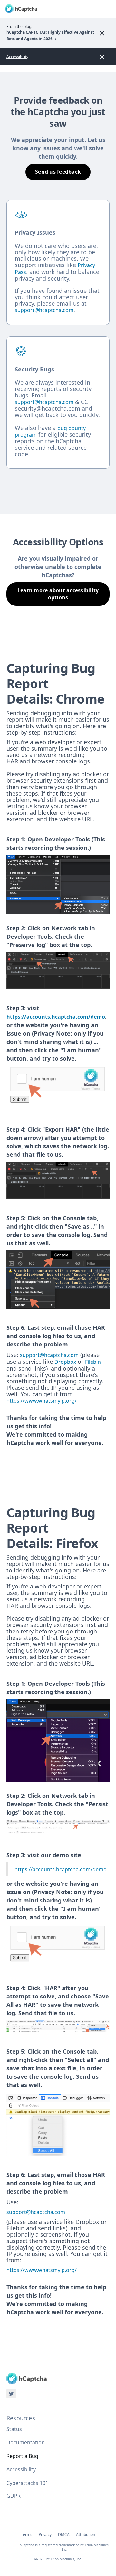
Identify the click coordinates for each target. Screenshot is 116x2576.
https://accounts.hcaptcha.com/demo (56, 1017)
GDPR (14, 2496)
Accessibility (17, 57)
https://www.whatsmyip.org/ (42, 1401)
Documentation (26, 2442)
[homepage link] (27, 2378)
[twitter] (11, 2394)
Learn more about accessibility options (58, 594)
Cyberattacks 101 (27, 2483)
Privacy (45, 2535)
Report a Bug (22, 2456)
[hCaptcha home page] (21, 9)
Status (14, 2429)
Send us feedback (58, 172)
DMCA (64, 2535)
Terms (27, 2535)
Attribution (86, 2535)
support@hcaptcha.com (49, 1355)
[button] (107, 9)
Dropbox (65, 1362)
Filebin (93, 1362)
